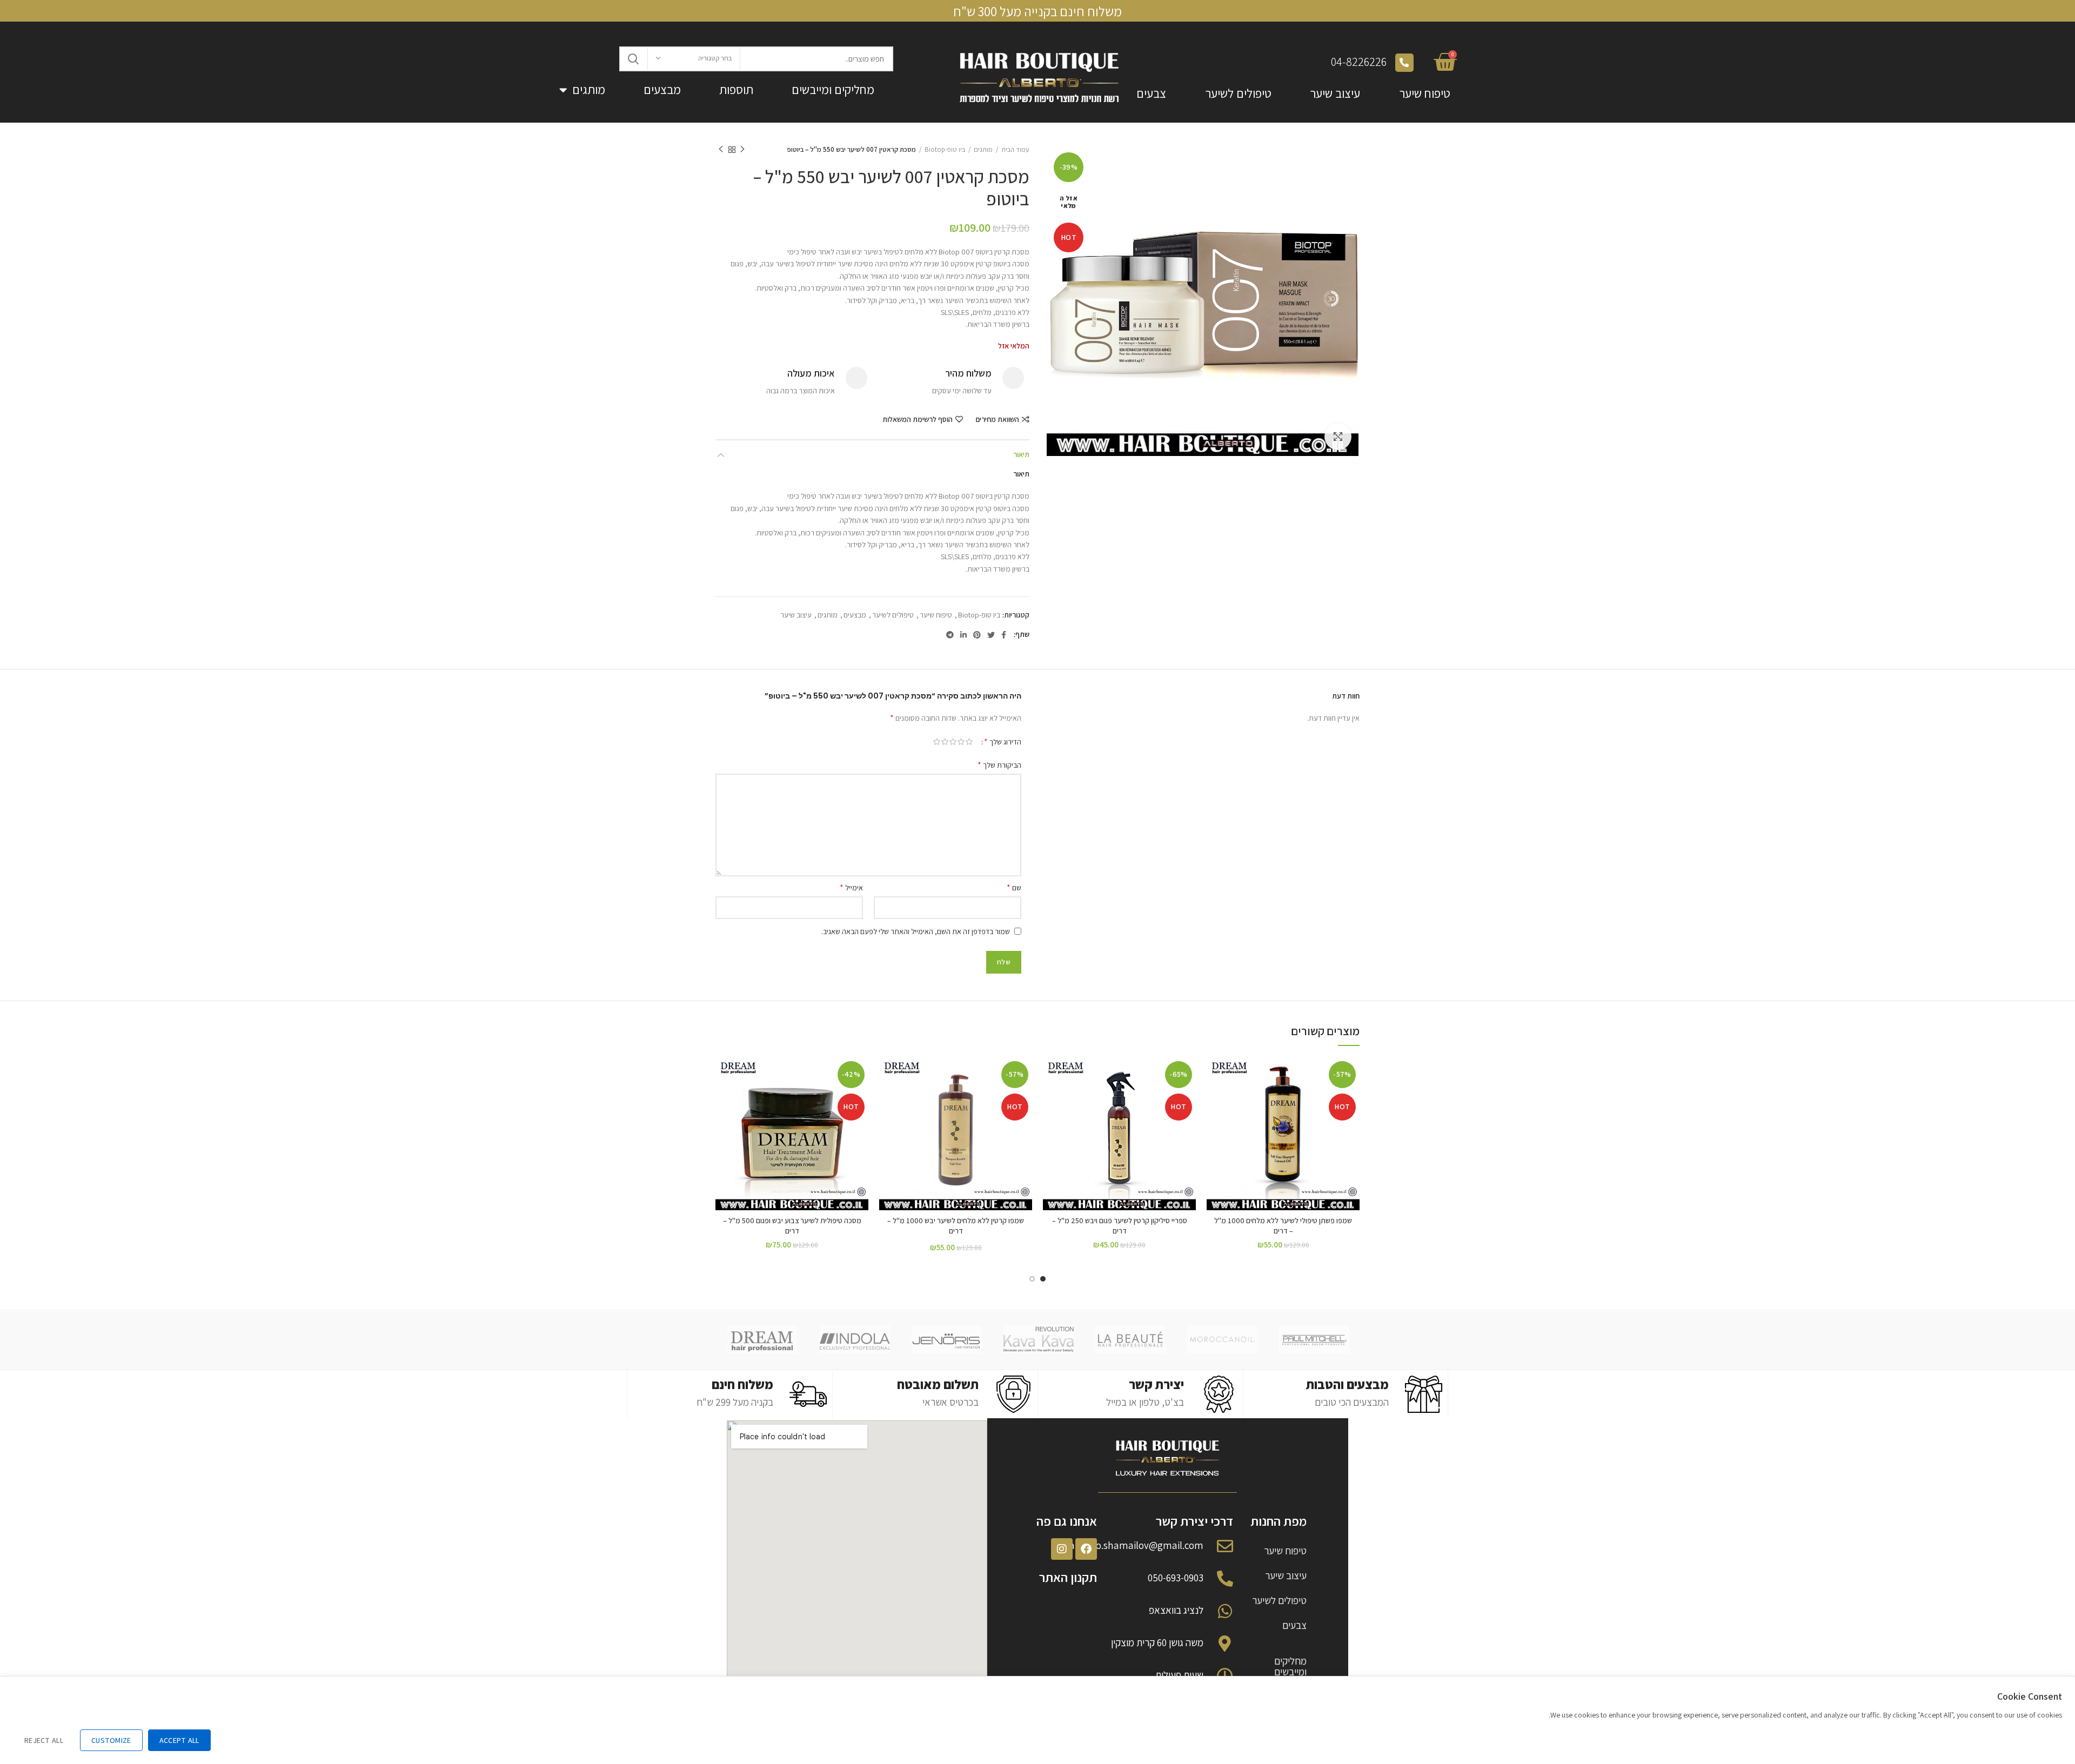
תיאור (1021, 454)
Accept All (179, 1740)
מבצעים (662, 90)
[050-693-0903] (1225, 1579)
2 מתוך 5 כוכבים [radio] (961, 742)
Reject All (44, 1740)
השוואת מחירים (997, 419)
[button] (1215, 1099)
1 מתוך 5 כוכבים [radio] (969, 742)
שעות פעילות (1179, 1675)
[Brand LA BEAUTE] (1130, 1339)
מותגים (589, 90)
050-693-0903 (1176, 1578)
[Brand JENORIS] (947, 1339)
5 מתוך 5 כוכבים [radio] (937, 742)
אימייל (851, 887)
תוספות (736, 90)
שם (1014, 887)
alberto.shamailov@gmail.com (1136, 1545)
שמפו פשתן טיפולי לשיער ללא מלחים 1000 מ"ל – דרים (1283, 1226)
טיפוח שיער (1425, 93)
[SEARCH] (634, 59)
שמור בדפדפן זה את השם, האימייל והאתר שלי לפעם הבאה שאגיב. (916, 931)
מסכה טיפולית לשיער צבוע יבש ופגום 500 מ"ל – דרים (792, 1226)
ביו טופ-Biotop (945, 149)
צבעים (1151, 93)
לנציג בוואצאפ (1176, 1610)
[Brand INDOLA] (855, 1339)
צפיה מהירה (1215, 1124)
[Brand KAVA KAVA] (1039, 1339)
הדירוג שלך (1003, 742)
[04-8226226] (1404, 63)
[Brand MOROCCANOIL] (1222, 1339)
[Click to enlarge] (1338, 437)
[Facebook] (1086, 1549)
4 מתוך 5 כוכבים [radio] (945, 742)
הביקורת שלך (999, 765)
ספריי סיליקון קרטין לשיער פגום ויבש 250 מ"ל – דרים (1120, 1226)
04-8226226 (1359, 62)
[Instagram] (1062, 1549)
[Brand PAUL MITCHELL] (1314, 1339)
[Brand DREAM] (762, 1339)
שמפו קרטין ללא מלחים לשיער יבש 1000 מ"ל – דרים (956, 1226)
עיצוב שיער (1335, 93)
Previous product (742, 150)
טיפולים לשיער (1239, 93)
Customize (111, 1740)
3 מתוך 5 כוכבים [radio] (953, 742)
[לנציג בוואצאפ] (1225, 1611)
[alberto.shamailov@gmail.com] (1225, 1546)
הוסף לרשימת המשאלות (918, 419)
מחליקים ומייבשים (833, 90)
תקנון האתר (1068, 1577)
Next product (721, 150)
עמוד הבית (1015, 149)
